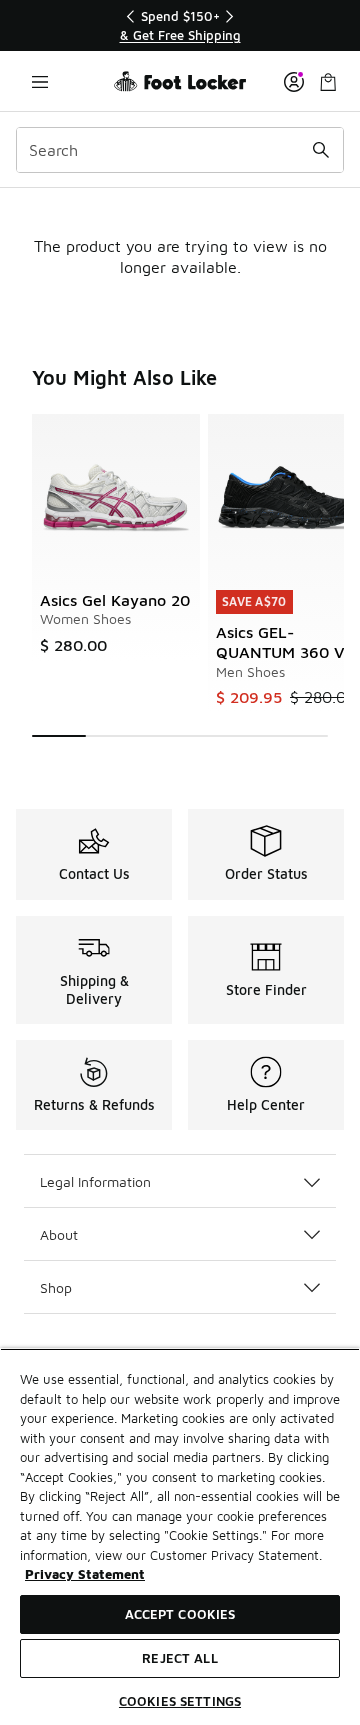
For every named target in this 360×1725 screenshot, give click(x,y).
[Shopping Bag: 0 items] (328, 81)
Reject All (179, 1658)
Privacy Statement (85, 1574)
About (59, 1234)
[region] (180, 25)
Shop (56, 1287)
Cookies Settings (180, 1701)
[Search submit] (321, 150)
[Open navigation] (40, 81)
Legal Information (95, 1181)
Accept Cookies (180, 1614)
